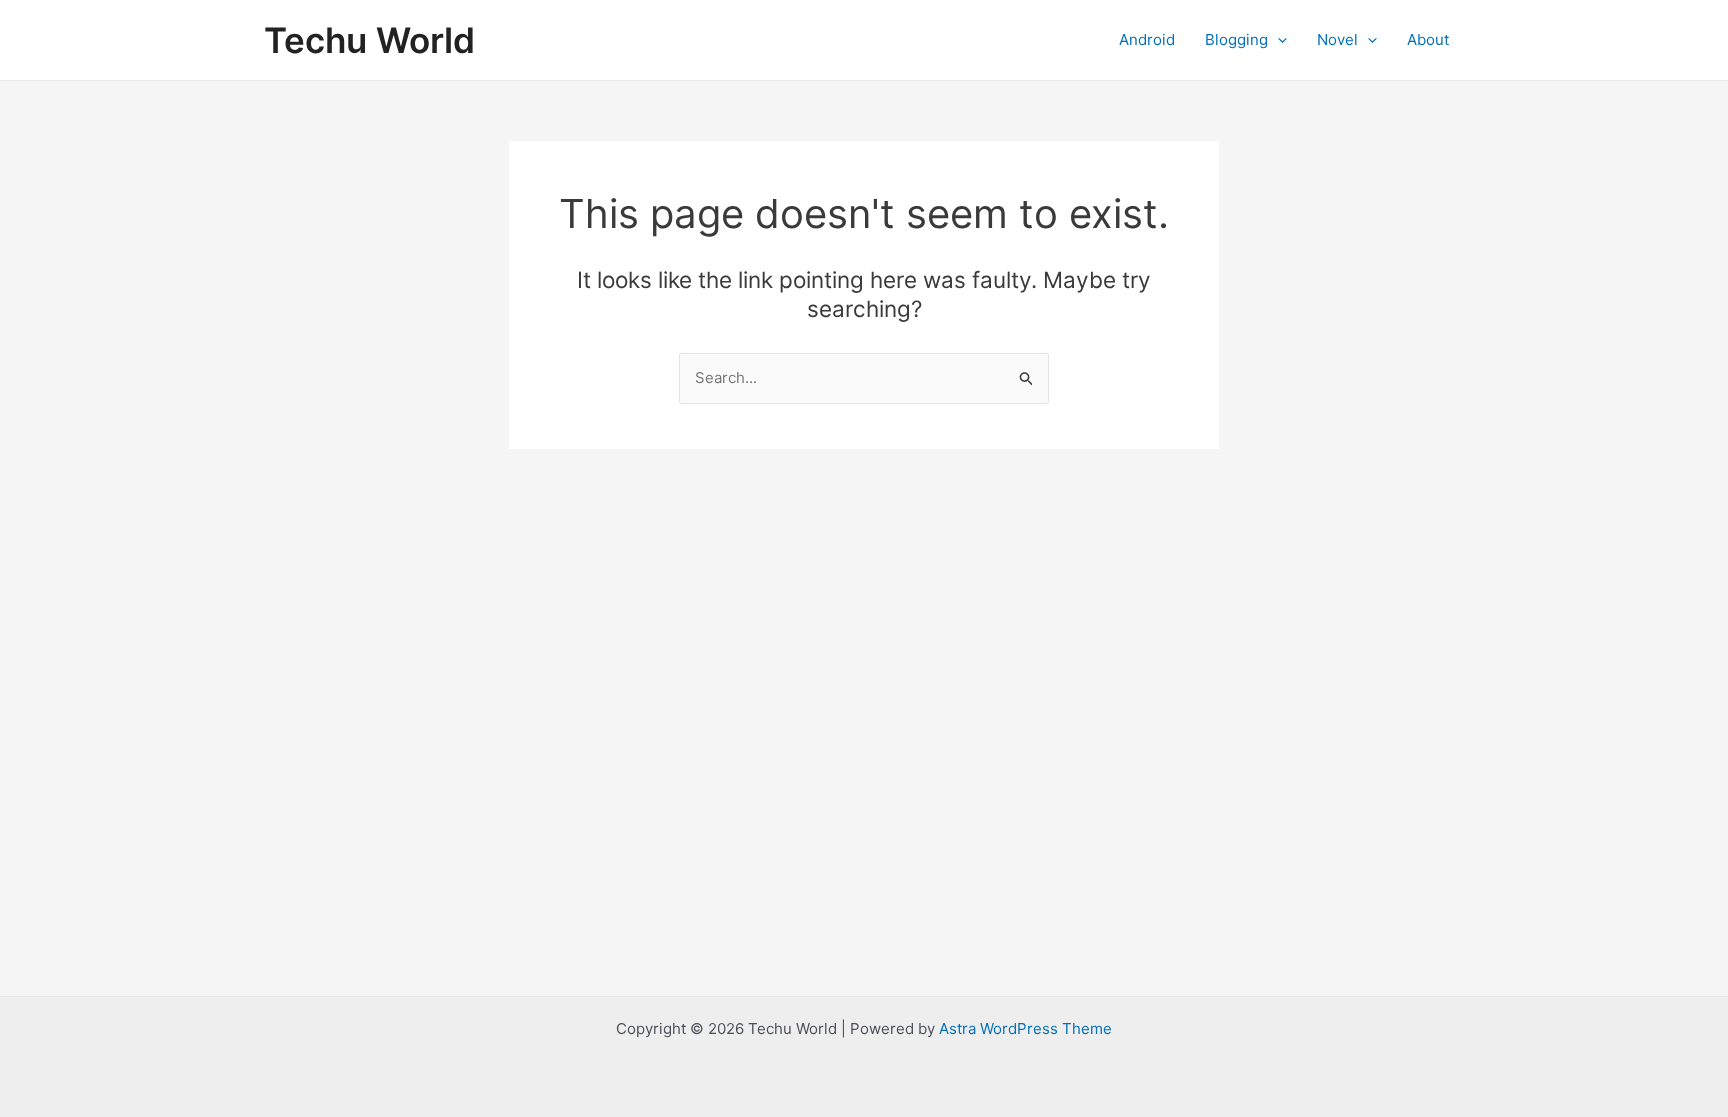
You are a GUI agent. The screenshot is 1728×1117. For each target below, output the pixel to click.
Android (1147, 39)
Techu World (369, 40)
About (1428, 39)
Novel (1337, 39)
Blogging (1236, 39)
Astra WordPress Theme (1025, 1028)
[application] (1277, 40)
